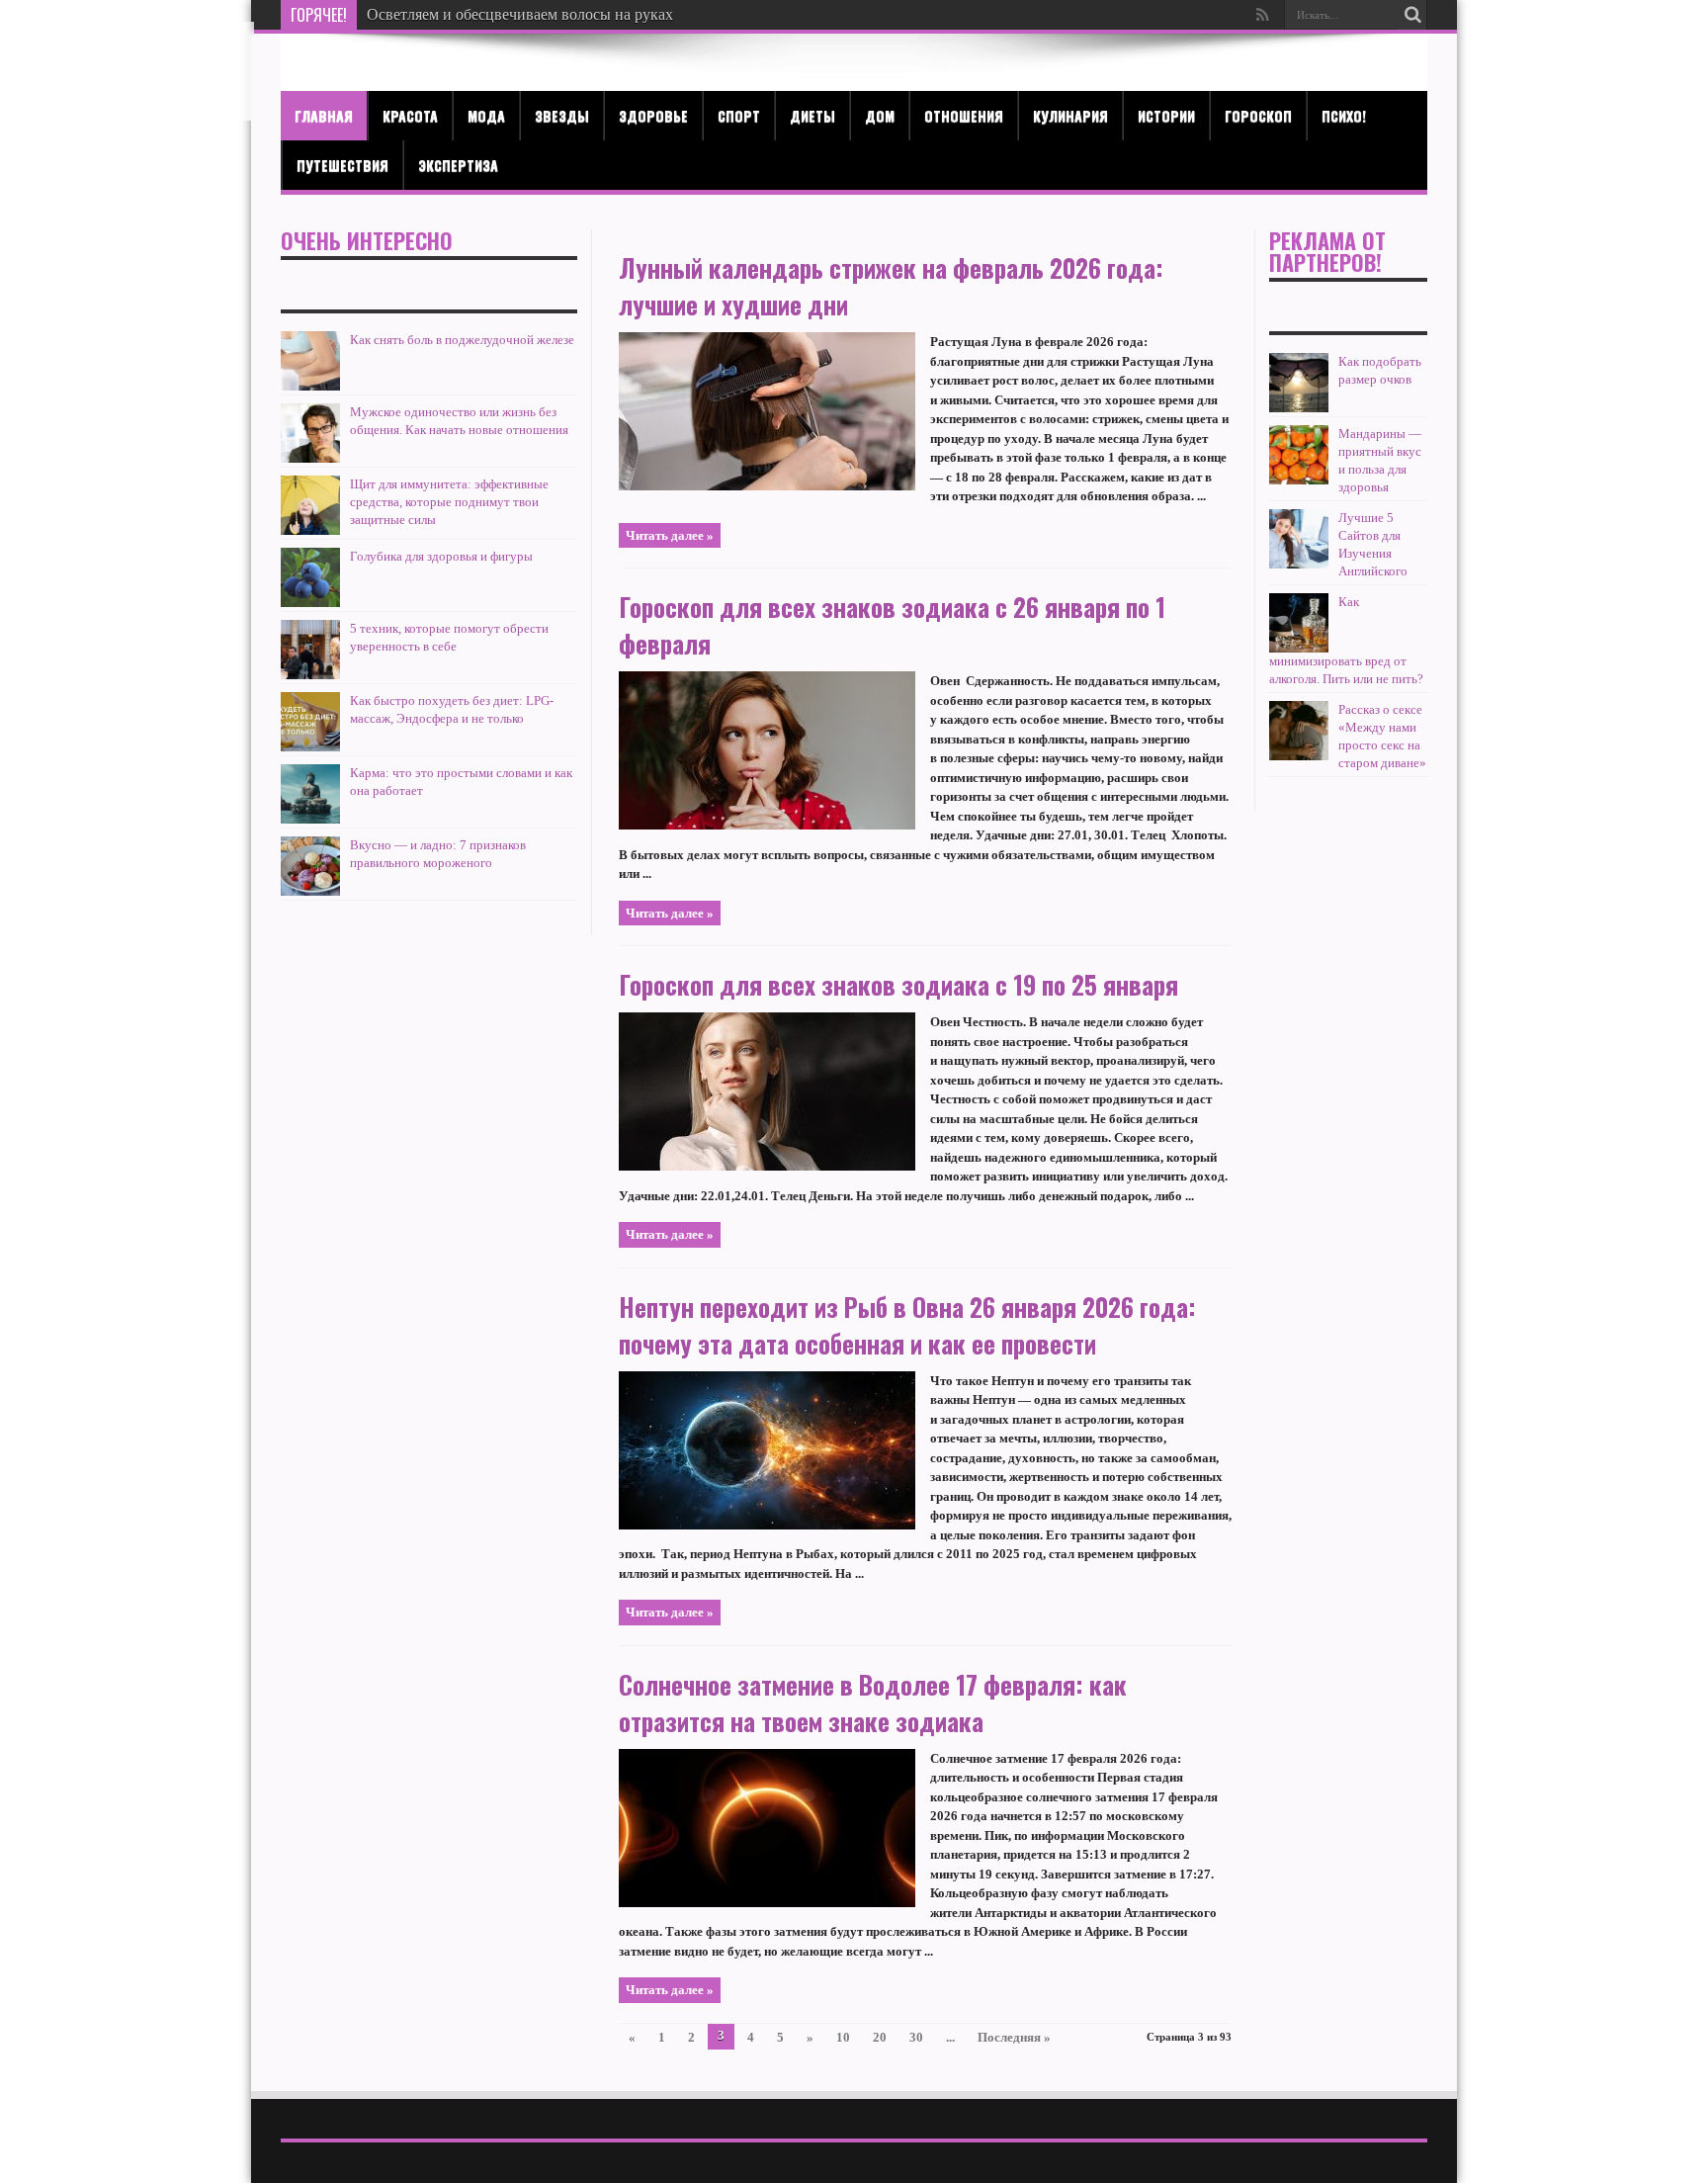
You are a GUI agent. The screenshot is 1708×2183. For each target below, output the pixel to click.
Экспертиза (458, 165)
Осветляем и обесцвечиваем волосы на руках (520, 14)
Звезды (562, 115)
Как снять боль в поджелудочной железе (462, 340)
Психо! (1344, 115)
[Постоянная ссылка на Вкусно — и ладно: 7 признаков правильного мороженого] (310, 891)
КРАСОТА (410, 115)
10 (843, 2037)
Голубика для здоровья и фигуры (441, 556)
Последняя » (1014, 2037)
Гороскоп (1258, 115)
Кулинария (1070, 115)
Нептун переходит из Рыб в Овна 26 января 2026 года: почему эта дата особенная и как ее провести (907, 1325)
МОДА (486, 115)
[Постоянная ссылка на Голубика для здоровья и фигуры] (310, 603)
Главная (324, 115)
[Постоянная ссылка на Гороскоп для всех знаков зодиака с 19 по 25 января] (767, 1166)
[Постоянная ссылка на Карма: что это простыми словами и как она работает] (310, 819)
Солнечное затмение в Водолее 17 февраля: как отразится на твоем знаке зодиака (873, 1703)
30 (916, 2037)
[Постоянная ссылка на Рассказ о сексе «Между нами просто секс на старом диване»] (1299, 756)
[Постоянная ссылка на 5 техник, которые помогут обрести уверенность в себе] (310, 675)
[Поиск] (1412, 15)
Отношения (964, 115)
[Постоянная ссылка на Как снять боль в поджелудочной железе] (310, 386)
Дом (880, 115)
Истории (1166, 115)
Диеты (812, 115)
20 (880, 2037)
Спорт (739, 115)
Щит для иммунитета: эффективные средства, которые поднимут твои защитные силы (449, 502)
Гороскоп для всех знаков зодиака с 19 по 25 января (898, 984)
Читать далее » (670, 535)
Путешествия (342, 165)
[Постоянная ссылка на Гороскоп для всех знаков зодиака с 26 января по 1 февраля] (767, 825)
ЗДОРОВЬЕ (653, 115)
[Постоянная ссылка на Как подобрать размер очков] (1299, 408)
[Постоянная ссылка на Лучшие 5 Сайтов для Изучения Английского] (1299, 564)
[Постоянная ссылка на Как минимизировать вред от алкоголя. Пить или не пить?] (1299, 648)
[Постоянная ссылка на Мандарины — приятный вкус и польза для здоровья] (1299, 480)
